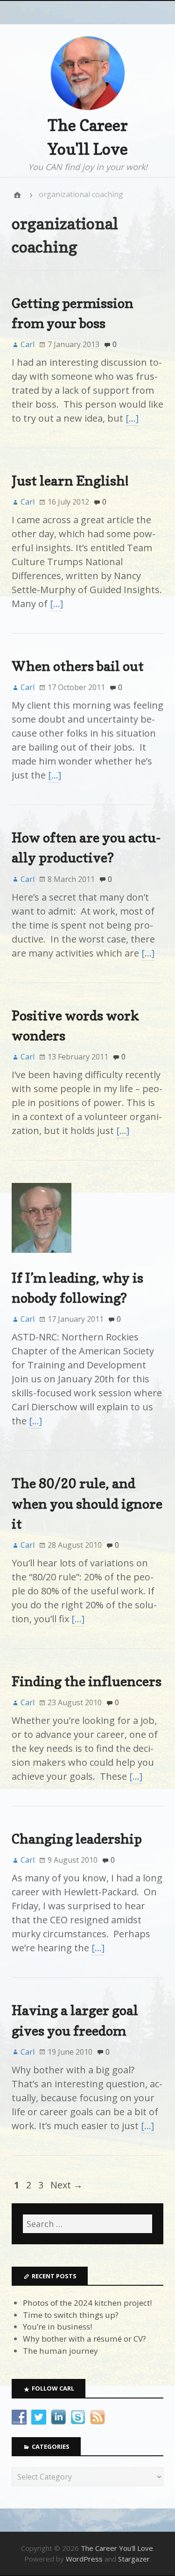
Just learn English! (70, 481)
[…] (132, 418)
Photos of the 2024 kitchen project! (87, 2303)
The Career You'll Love (117, 2548)
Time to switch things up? (71, 2315)
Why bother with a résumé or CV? (84, 2339)
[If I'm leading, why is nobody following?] (42, 1261)
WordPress (84, 2559)
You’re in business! (57, 2327)
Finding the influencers (87, 1681)
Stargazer (134, 2559)
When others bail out (78, 666)
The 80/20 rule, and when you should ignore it (87, 1503)
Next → (66, 2185)
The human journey (60, 2351)
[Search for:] (87, 2224)
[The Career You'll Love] (17, 195)
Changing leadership (77, 1839)
